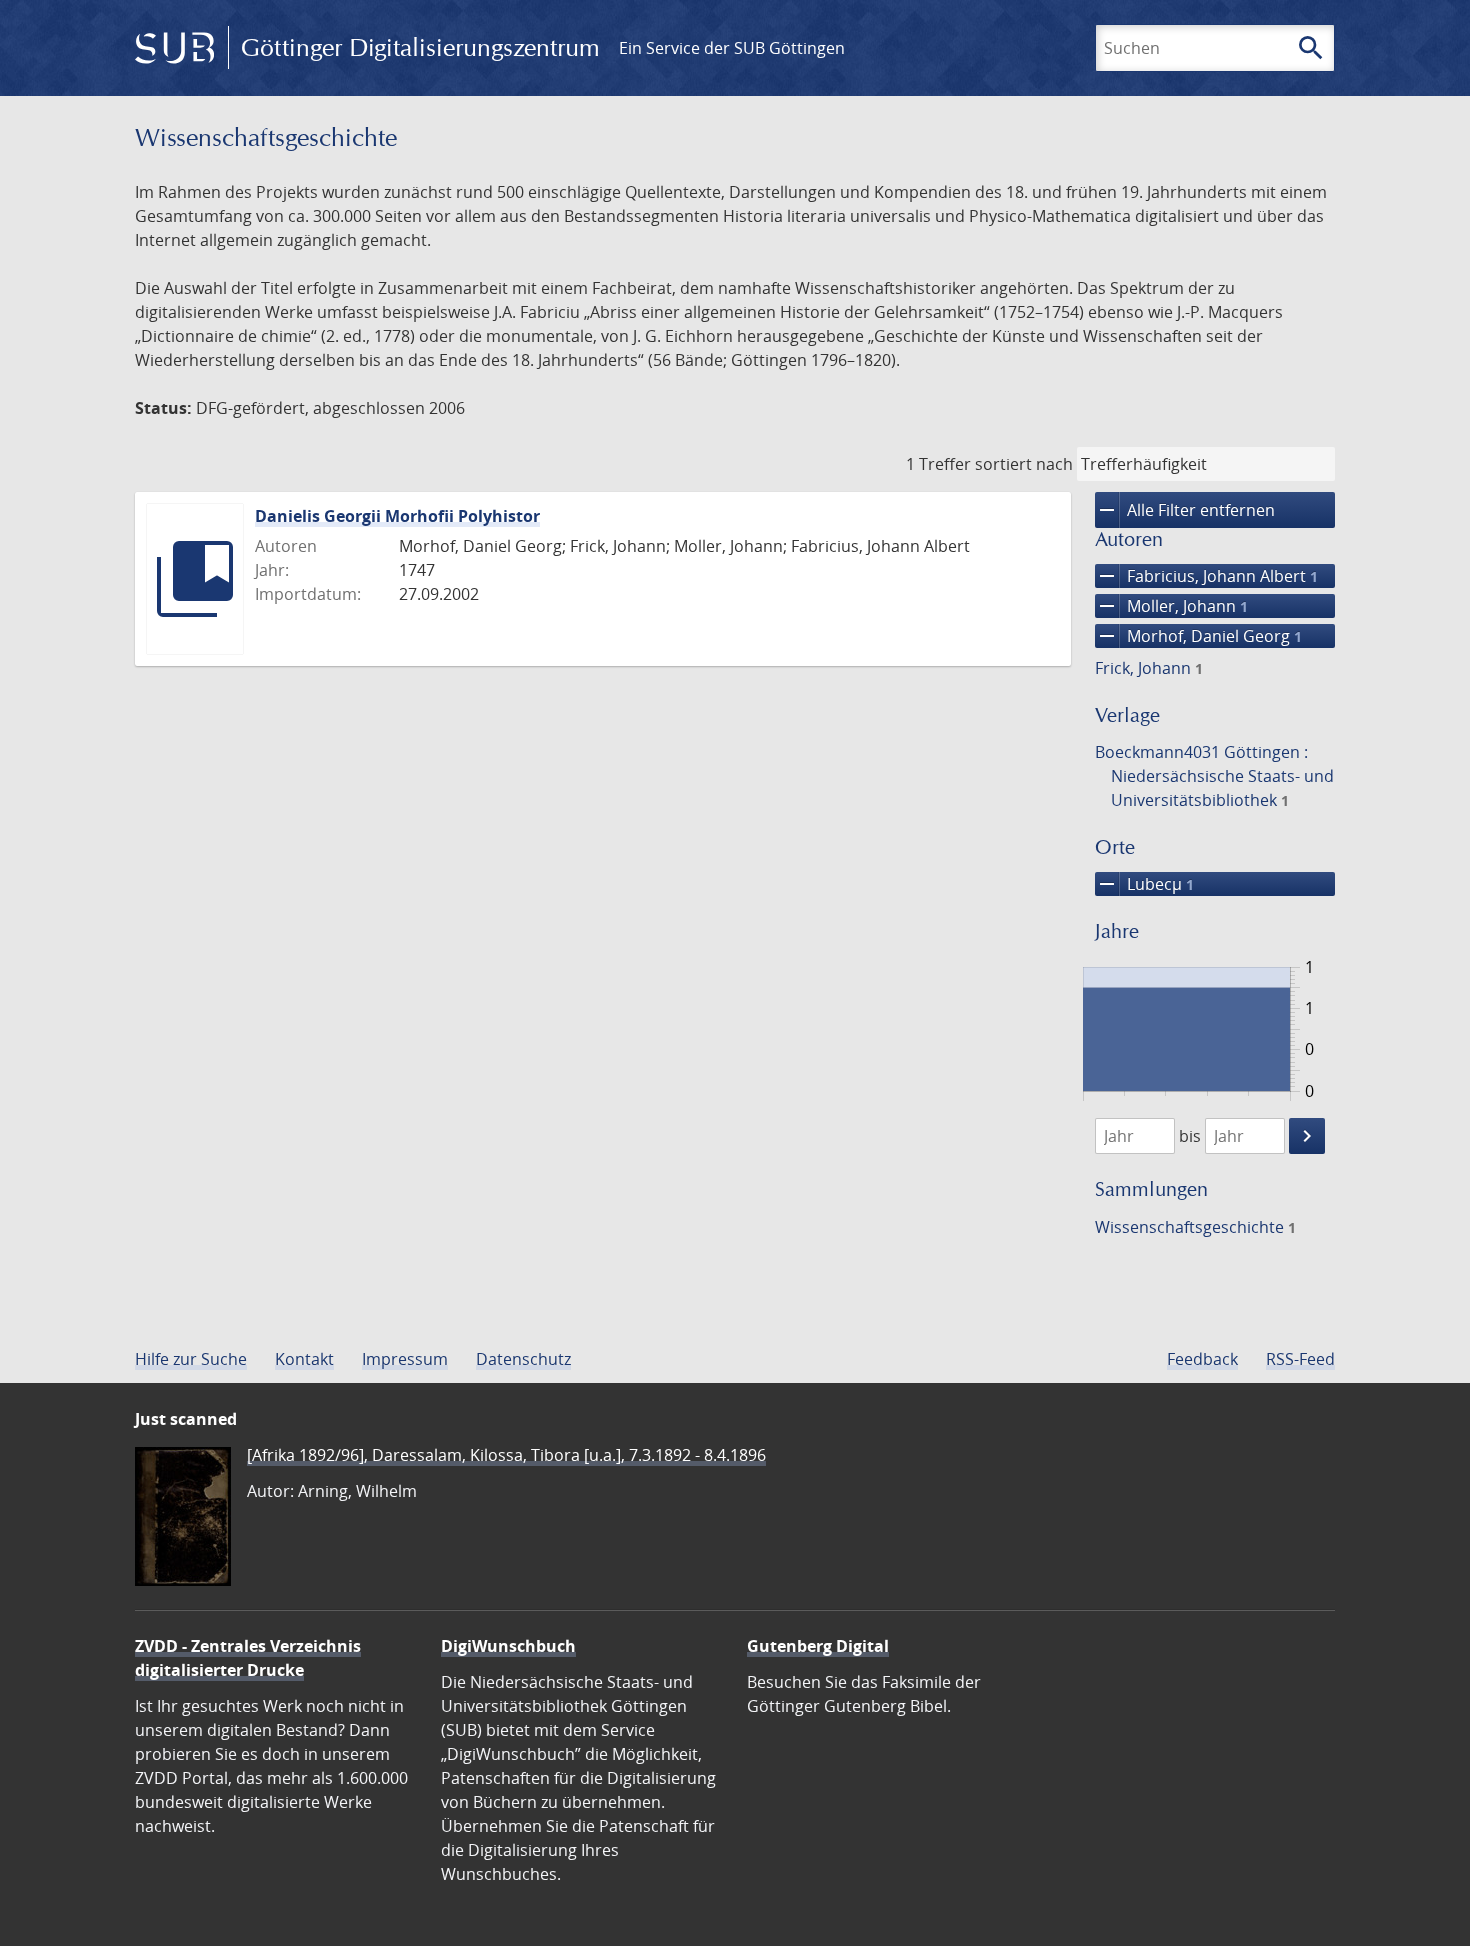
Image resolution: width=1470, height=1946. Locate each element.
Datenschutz (523, 1359)
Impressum (405, 1359)
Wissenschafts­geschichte (1195, 1227)
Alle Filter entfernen (1185, 510)
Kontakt (304, 1359)
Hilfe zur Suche (191, 1359)
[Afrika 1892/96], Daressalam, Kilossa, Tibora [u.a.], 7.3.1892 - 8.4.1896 (506, 1455)
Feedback (1202, 1359)
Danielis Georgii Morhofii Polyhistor (397, 516)
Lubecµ (1144, 884)
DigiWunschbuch (508, 1646)
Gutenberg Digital (818, 1646)
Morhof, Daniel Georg (1198, 636)
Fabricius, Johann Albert (1206, 576)
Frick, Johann (1149, 668)
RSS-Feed (1300, 1359)
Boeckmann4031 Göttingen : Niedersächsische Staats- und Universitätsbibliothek (1214, 776)
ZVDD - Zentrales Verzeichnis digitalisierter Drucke (248, 1658)
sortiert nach (1024, 464)
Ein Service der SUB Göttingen (732, 48)
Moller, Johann (1171, 606)
